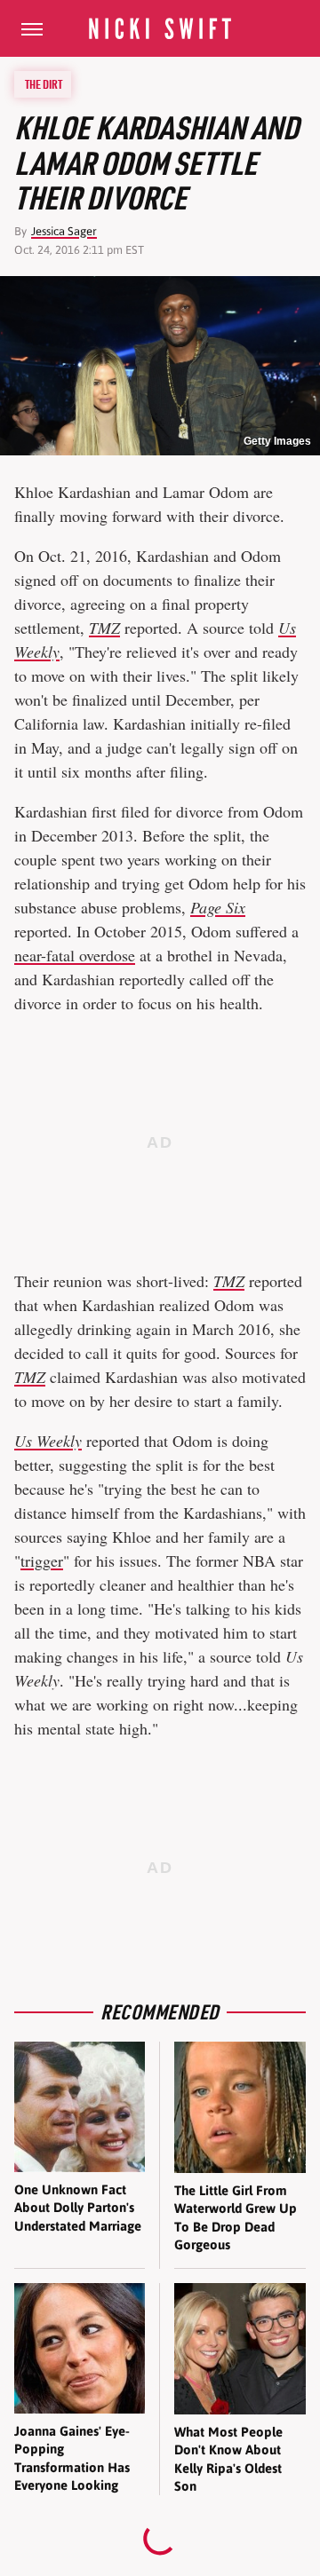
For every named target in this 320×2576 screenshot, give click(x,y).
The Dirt (44, 84)
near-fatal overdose (75, 955)
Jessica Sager (64, 231)
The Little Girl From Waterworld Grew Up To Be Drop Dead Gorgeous (236, 2217)
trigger (42, 1561)
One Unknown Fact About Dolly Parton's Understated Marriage (78, 2208)
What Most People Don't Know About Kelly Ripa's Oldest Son (228, 2459)
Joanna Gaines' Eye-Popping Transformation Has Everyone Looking (72, 2458)
